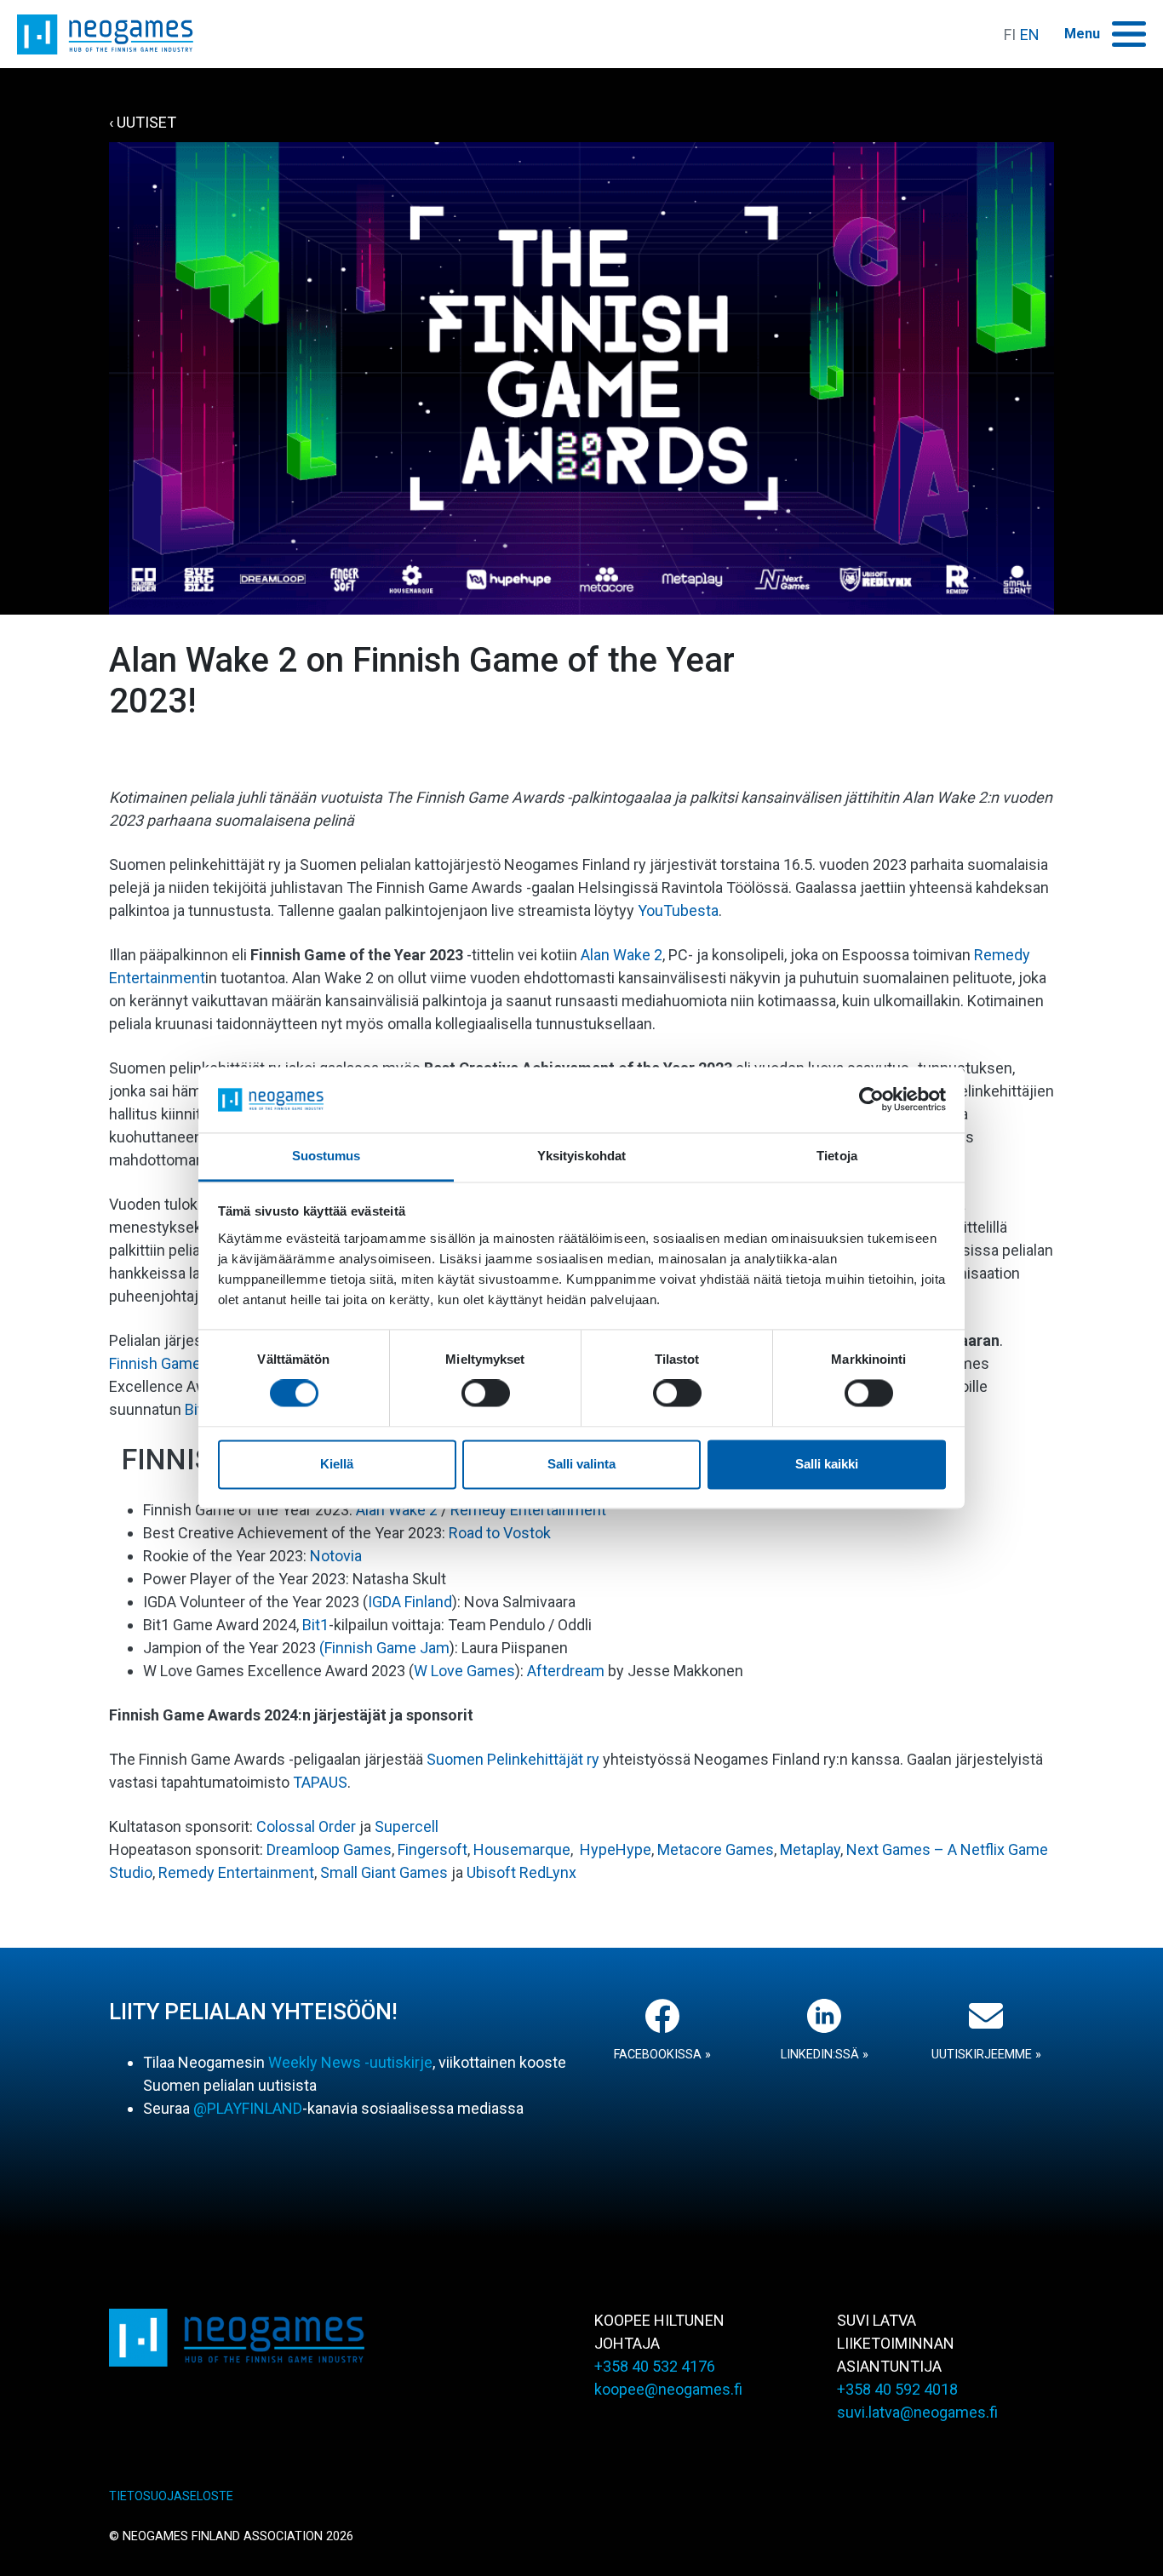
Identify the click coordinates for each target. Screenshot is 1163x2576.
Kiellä (337, 1464)
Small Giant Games (384, 1872)
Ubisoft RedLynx (521, 1872)
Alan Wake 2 (622, 955)
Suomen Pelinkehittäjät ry (513, 1759)
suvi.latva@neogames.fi (917, 2412)
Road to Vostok (500, 1533)
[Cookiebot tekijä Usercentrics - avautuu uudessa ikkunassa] (871, 1100)
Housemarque (522, 1849)
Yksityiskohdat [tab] (581, 1156)
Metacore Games (716, 1849)
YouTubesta (678, 910)
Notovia (336, 1556)
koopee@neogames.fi (668, 2389)
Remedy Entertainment (528, 1510)
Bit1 (315, 1625)
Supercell (407, 1826)
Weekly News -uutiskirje (350, 2062)
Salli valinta (581, 1464)
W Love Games (464, 1671)
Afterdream (566, 1671)
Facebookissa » (662, 2055)
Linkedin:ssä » (825, 2055)
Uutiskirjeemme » (986, 2055)
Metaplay (810, 1849)
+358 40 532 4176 (655, 2366)
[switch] (486, 1394)
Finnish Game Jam (172, 1363)
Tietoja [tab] (837, 1156)
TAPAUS (320, 1782)
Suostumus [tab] (327, 1156)
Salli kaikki (827, 1464)
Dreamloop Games (329, 1849)
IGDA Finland (410, 1602)
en (1030, 34)
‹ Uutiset (143, 122)
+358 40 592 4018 (897, 2389)
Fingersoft (433, 1849)
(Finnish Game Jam (384, 1648)
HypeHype (616, 1849)
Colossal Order (306, 1826)
